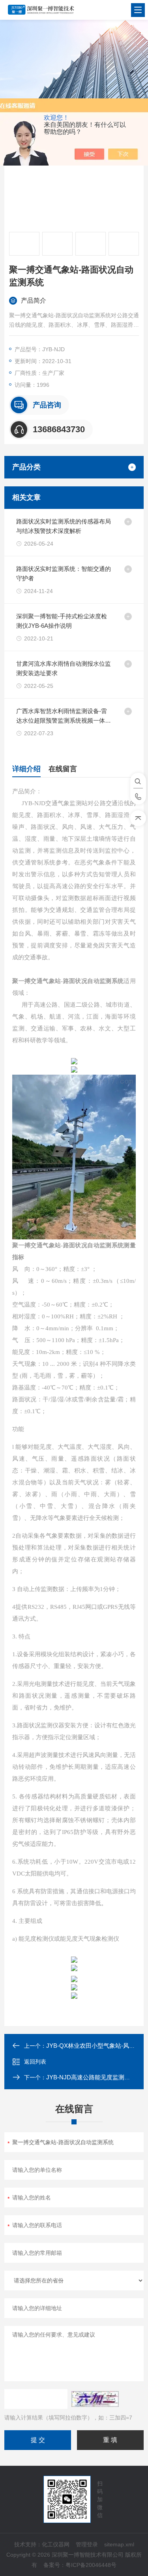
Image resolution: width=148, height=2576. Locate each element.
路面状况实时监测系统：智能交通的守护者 (64, 573)
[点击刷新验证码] (95, 2399)
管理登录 (87, 2544)
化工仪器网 (56, 2544)
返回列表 (35, 2062)
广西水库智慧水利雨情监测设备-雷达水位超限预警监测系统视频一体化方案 (64, 716)
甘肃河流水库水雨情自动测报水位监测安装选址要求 (64, 668)
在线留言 (63, 769)
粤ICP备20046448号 (91, 2565)
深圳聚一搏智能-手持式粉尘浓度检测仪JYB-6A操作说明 (62, 621)
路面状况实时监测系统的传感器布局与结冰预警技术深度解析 (64, 526)
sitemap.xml (119, 2544)
